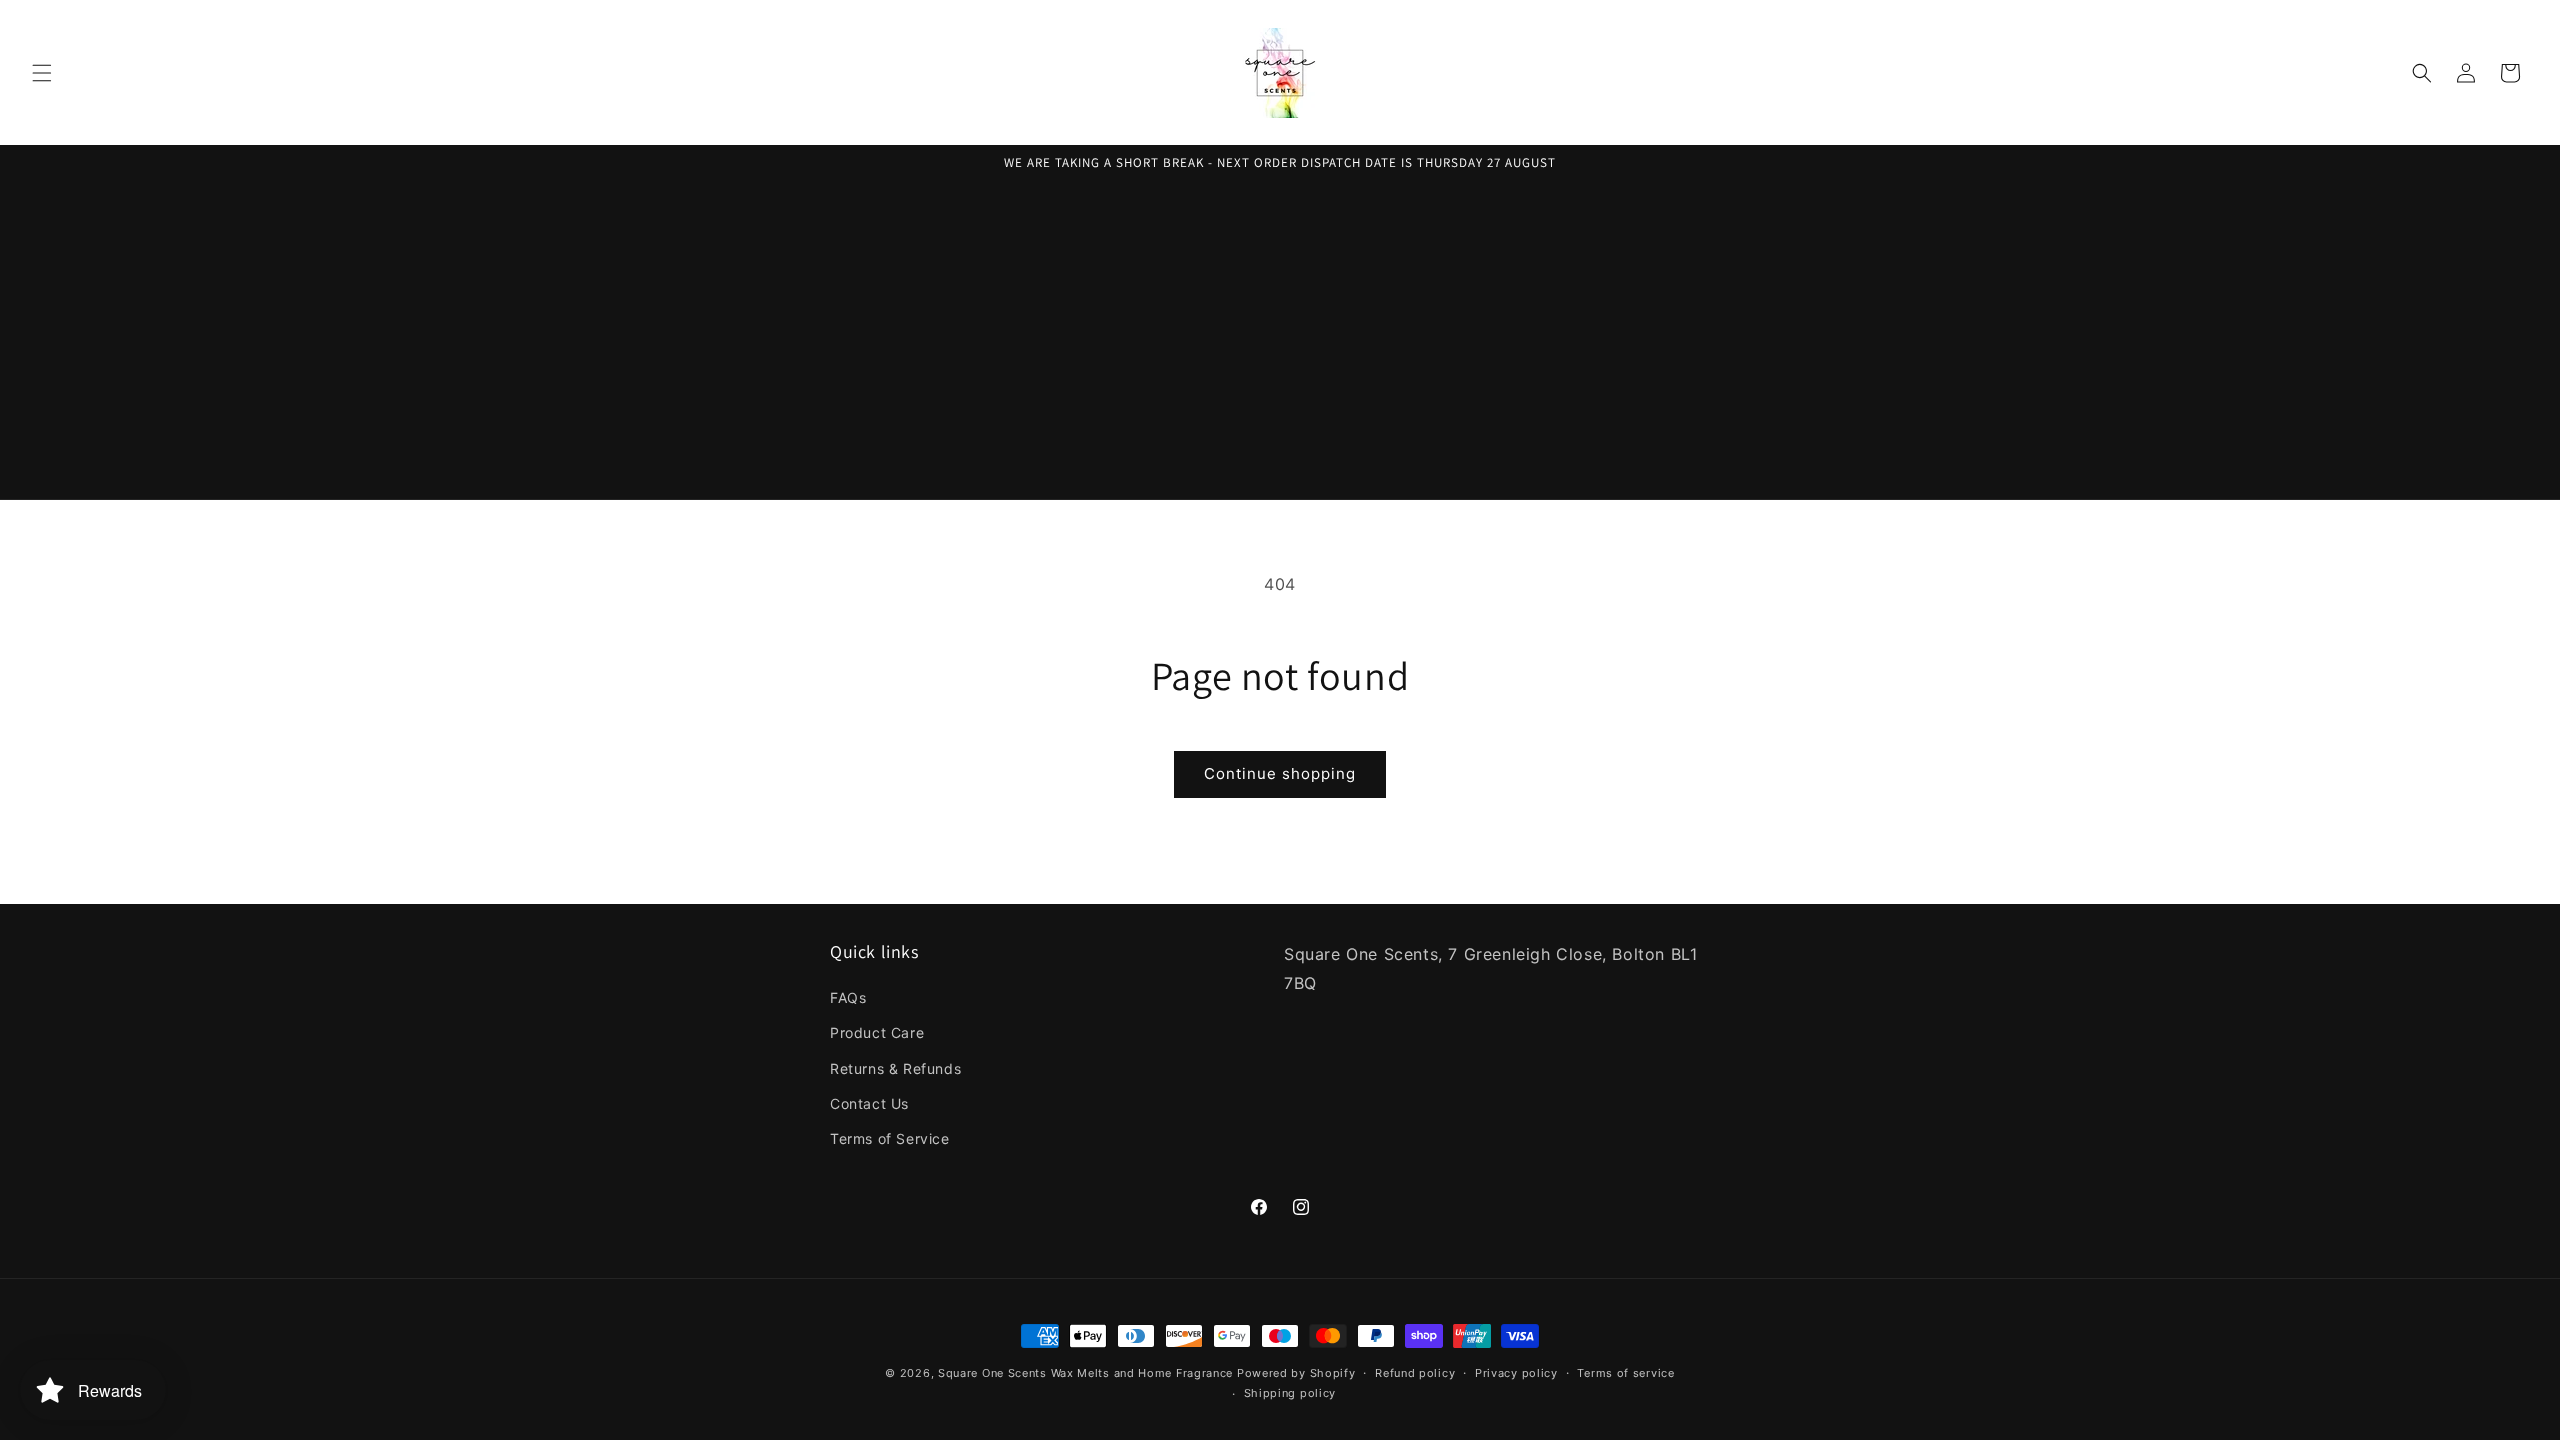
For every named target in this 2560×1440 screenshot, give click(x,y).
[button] (42, 73)
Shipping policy (1290, 1393)
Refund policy (1415, 1373)
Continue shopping (1280, 773)
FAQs (848, 997)
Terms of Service (890, 1138)
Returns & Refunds (895, 1068)
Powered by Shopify (1296, 1373)
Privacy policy (1516, 1373)
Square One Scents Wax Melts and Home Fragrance (1085, 1373)
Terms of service (1625, 1373)
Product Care (877, 1032)
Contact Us (869, 1103)
